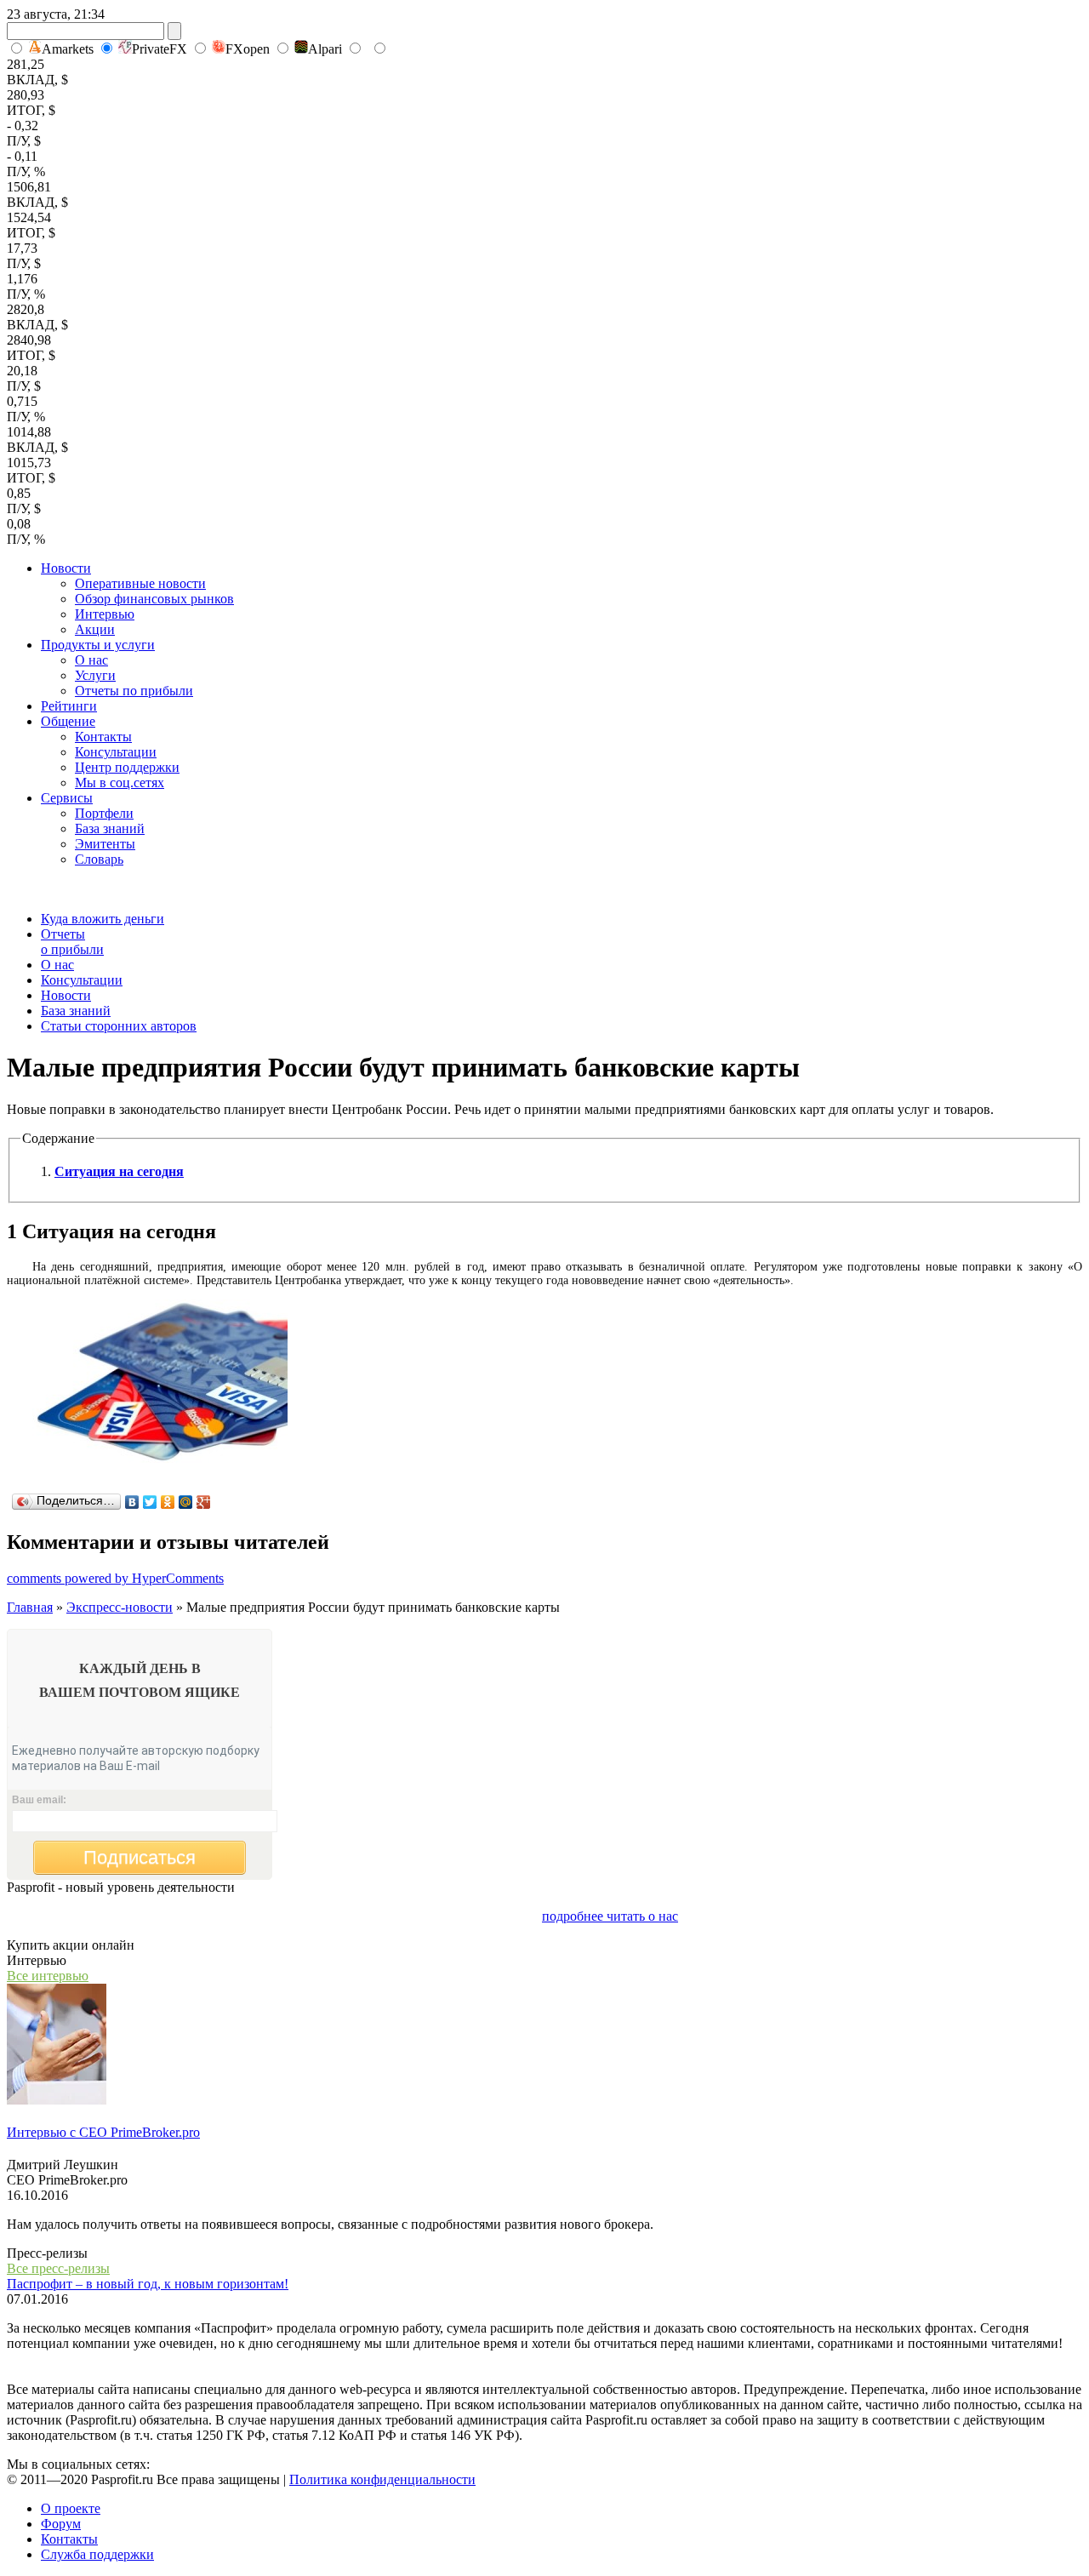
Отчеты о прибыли (72, 942)
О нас (91, 660)
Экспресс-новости (120, 1607)
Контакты (103, 737)
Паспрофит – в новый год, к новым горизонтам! (148, 2284)
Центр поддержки (127, 767)
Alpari (325, 49)
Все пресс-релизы (58, 2268)
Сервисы (67, 798)
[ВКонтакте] (132, 1502)
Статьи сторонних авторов (119, 1026)
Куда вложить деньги (103, 919)
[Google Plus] (204, 1502)
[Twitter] (150, 1502)
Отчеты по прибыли (134, 691)
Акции (95, 629)
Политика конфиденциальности (382, 2479)
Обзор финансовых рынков (154, 599)
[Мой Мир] (186, 1502)
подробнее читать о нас (610, 1916)
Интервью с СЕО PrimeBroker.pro (103, 2132)
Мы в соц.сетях (120, 783)
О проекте (71, 2508)
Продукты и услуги (98, 645)
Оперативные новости (140, 583)
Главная (30, 1607)
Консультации (116, 752)
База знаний (110, 828)
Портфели (104, 813)
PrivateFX (160, 49)
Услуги (95, 675)
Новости (66, 568)
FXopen (248, 49)
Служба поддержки (97, 2554)
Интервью (105, 614)
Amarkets (68, 49)
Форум (61, 2524)
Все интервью (48, 1976)
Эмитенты (105, 844)
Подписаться (140, 1857)
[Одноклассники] (168, 1502)
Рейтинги (69, 706)
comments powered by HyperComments (115, 1578)
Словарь (99, 859)
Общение (68, 721)
